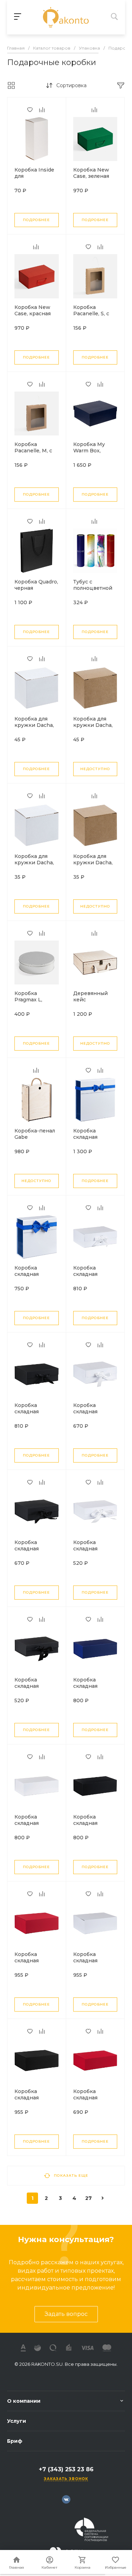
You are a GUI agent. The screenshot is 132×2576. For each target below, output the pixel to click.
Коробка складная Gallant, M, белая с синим (36, 1277)
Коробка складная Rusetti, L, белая (94, 1274)
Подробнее (36, 220)
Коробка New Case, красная (33, 310)
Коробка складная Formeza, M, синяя (89, 1689)
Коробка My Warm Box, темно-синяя (90, 451)
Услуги (17, 2421)
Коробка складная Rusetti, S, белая (94, 1549)
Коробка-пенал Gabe (35, 1134)
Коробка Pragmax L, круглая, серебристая (31, 1003)
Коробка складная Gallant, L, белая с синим (94, 1140)
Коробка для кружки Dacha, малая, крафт (93, 863)
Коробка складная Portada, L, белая (95, 1961)
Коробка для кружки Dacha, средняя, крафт (93, 725)
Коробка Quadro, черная (36, 585)
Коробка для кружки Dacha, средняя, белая (34, 725)
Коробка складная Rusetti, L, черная (27, 1415)
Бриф (15, 2441)
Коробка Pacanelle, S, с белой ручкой (91, 314)
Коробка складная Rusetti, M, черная (28, 1552)
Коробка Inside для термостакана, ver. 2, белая (34, 179)
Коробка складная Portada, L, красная (28, 1964)
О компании (24, 2401)
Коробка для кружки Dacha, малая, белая (34, 863)
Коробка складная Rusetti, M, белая (95, 1412)
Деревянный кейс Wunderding (90, 1000)
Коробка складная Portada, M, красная (87, 2101)
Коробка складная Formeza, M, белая (30, 1826)
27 (89, 2198)
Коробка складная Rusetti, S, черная (27, 1689)
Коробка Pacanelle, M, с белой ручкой (33, 451)
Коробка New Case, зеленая (91, 173)
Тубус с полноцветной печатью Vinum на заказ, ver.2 (93, 591)
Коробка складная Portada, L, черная (28, 2101)
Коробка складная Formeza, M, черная (89, 1826)
